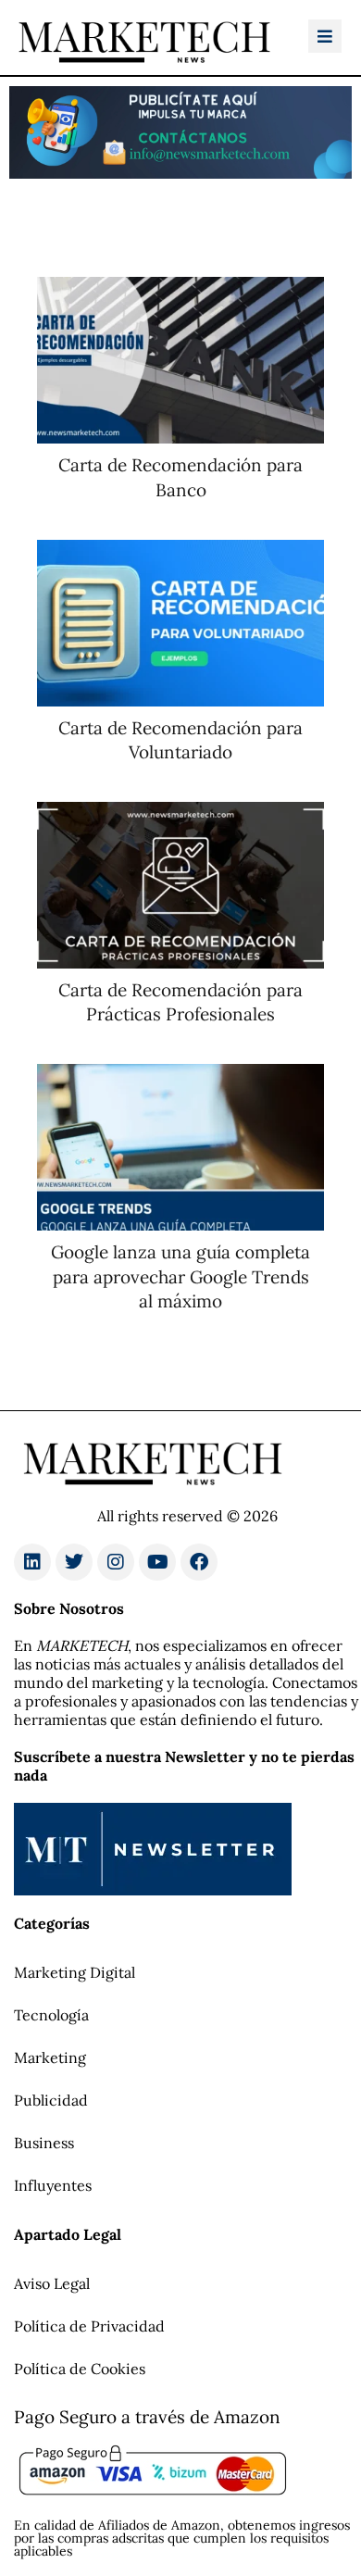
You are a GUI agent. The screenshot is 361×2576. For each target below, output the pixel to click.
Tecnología (51, 2015)
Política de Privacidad (89, 2326)
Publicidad (51, 2100)
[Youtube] (157, 1562)
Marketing (50, 2057)
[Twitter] (74, 1562)
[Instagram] (116, 1562)
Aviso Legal (52, 2283)
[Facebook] (199, 1562)
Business (44, 2143)
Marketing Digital (75, 1972)
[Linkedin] (32, 1562)
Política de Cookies (80, 2369)
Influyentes (53, 2185)
